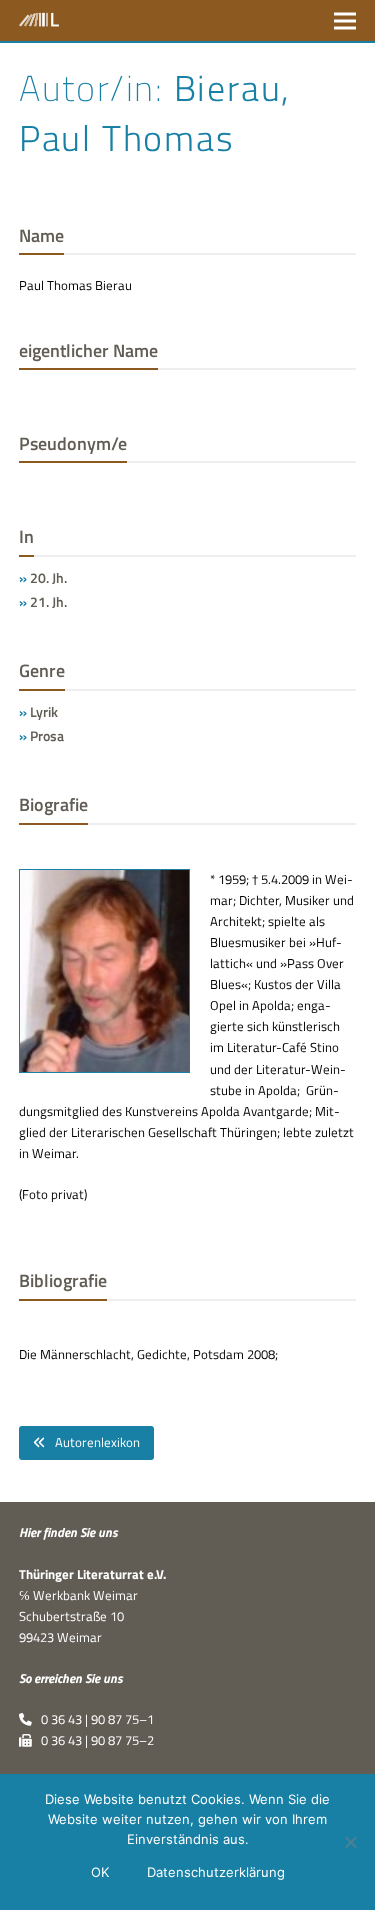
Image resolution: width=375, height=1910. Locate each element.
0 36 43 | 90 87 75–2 (93, 1740)
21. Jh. (48, 601)
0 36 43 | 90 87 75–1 (93, 1719)
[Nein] (350, 1842)
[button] (345, 20)
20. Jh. (48, 577)
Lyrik (44, 711)
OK (100, 1872)
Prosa (47, 735)
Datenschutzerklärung (216, 1872)
